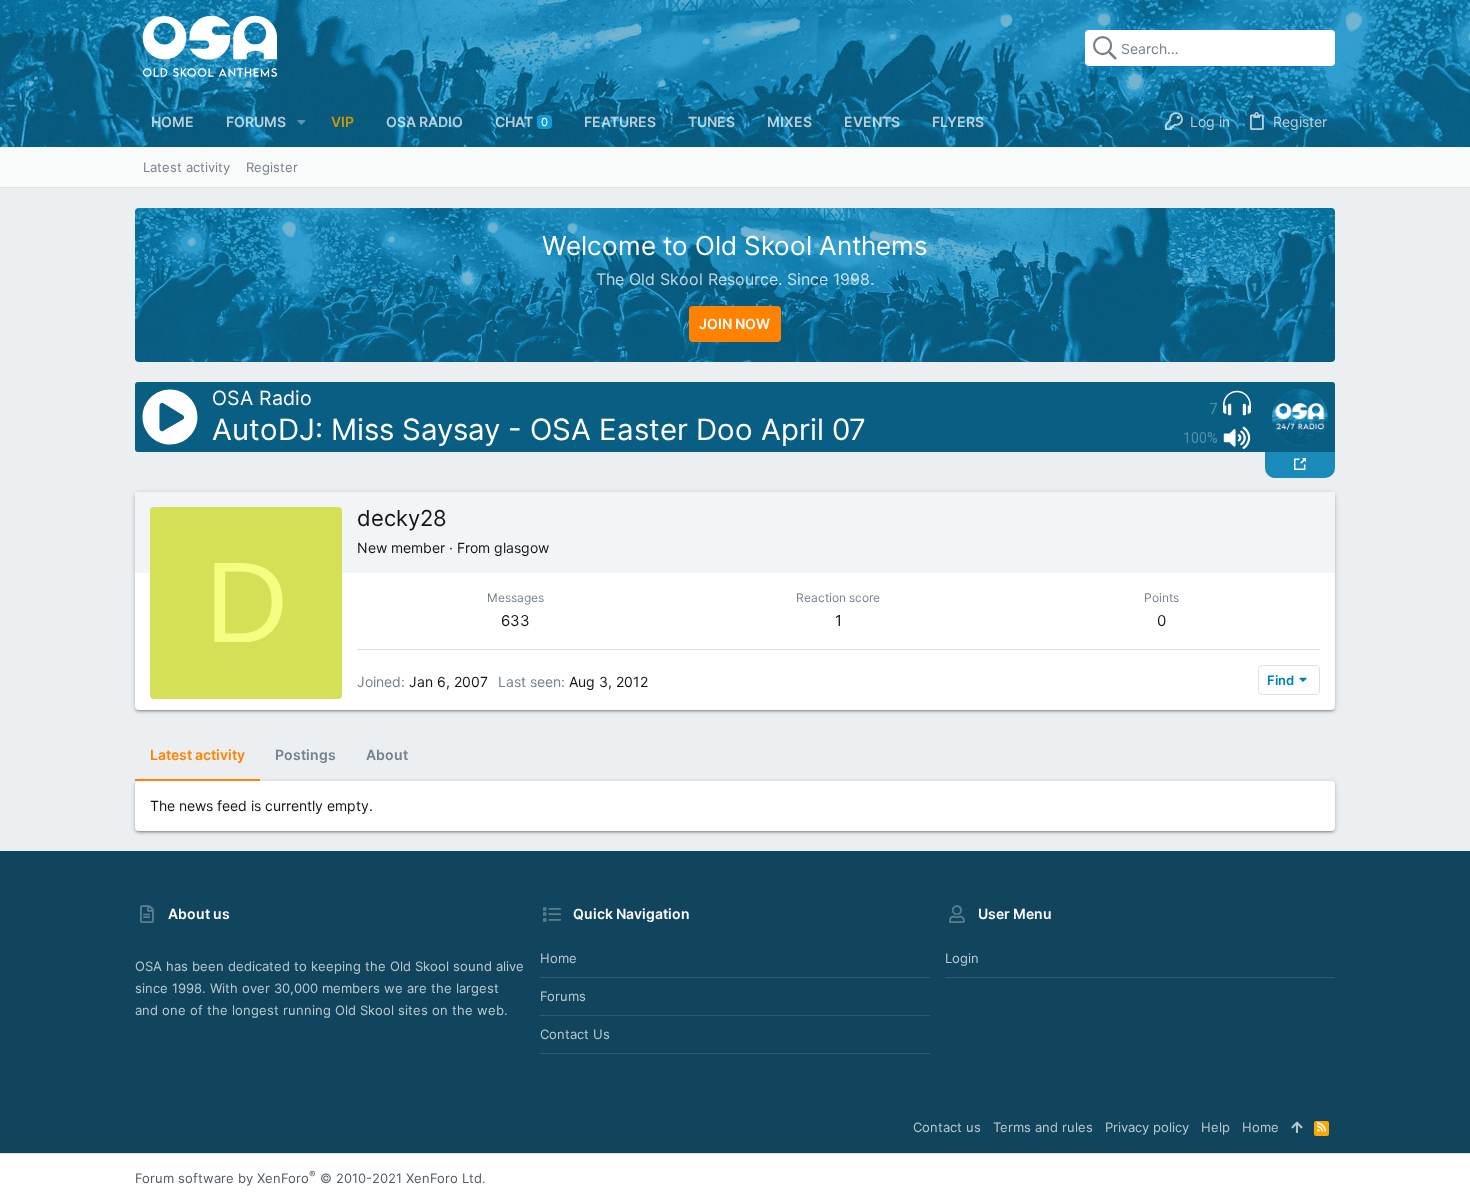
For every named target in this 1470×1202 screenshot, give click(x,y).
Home (558, 958)
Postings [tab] (305, 754)
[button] (301, 122)
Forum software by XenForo (310, 1178)
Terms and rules (1043, 1127)
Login (962, 958)
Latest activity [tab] (197, 754)
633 (515, 620)
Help (1215, 1127)
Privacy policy (1147, 1127)
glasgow (521, 547)
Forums (563, 996)
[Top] (1296, 1127)
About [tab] (387, 754)
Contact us (575, 1034)
